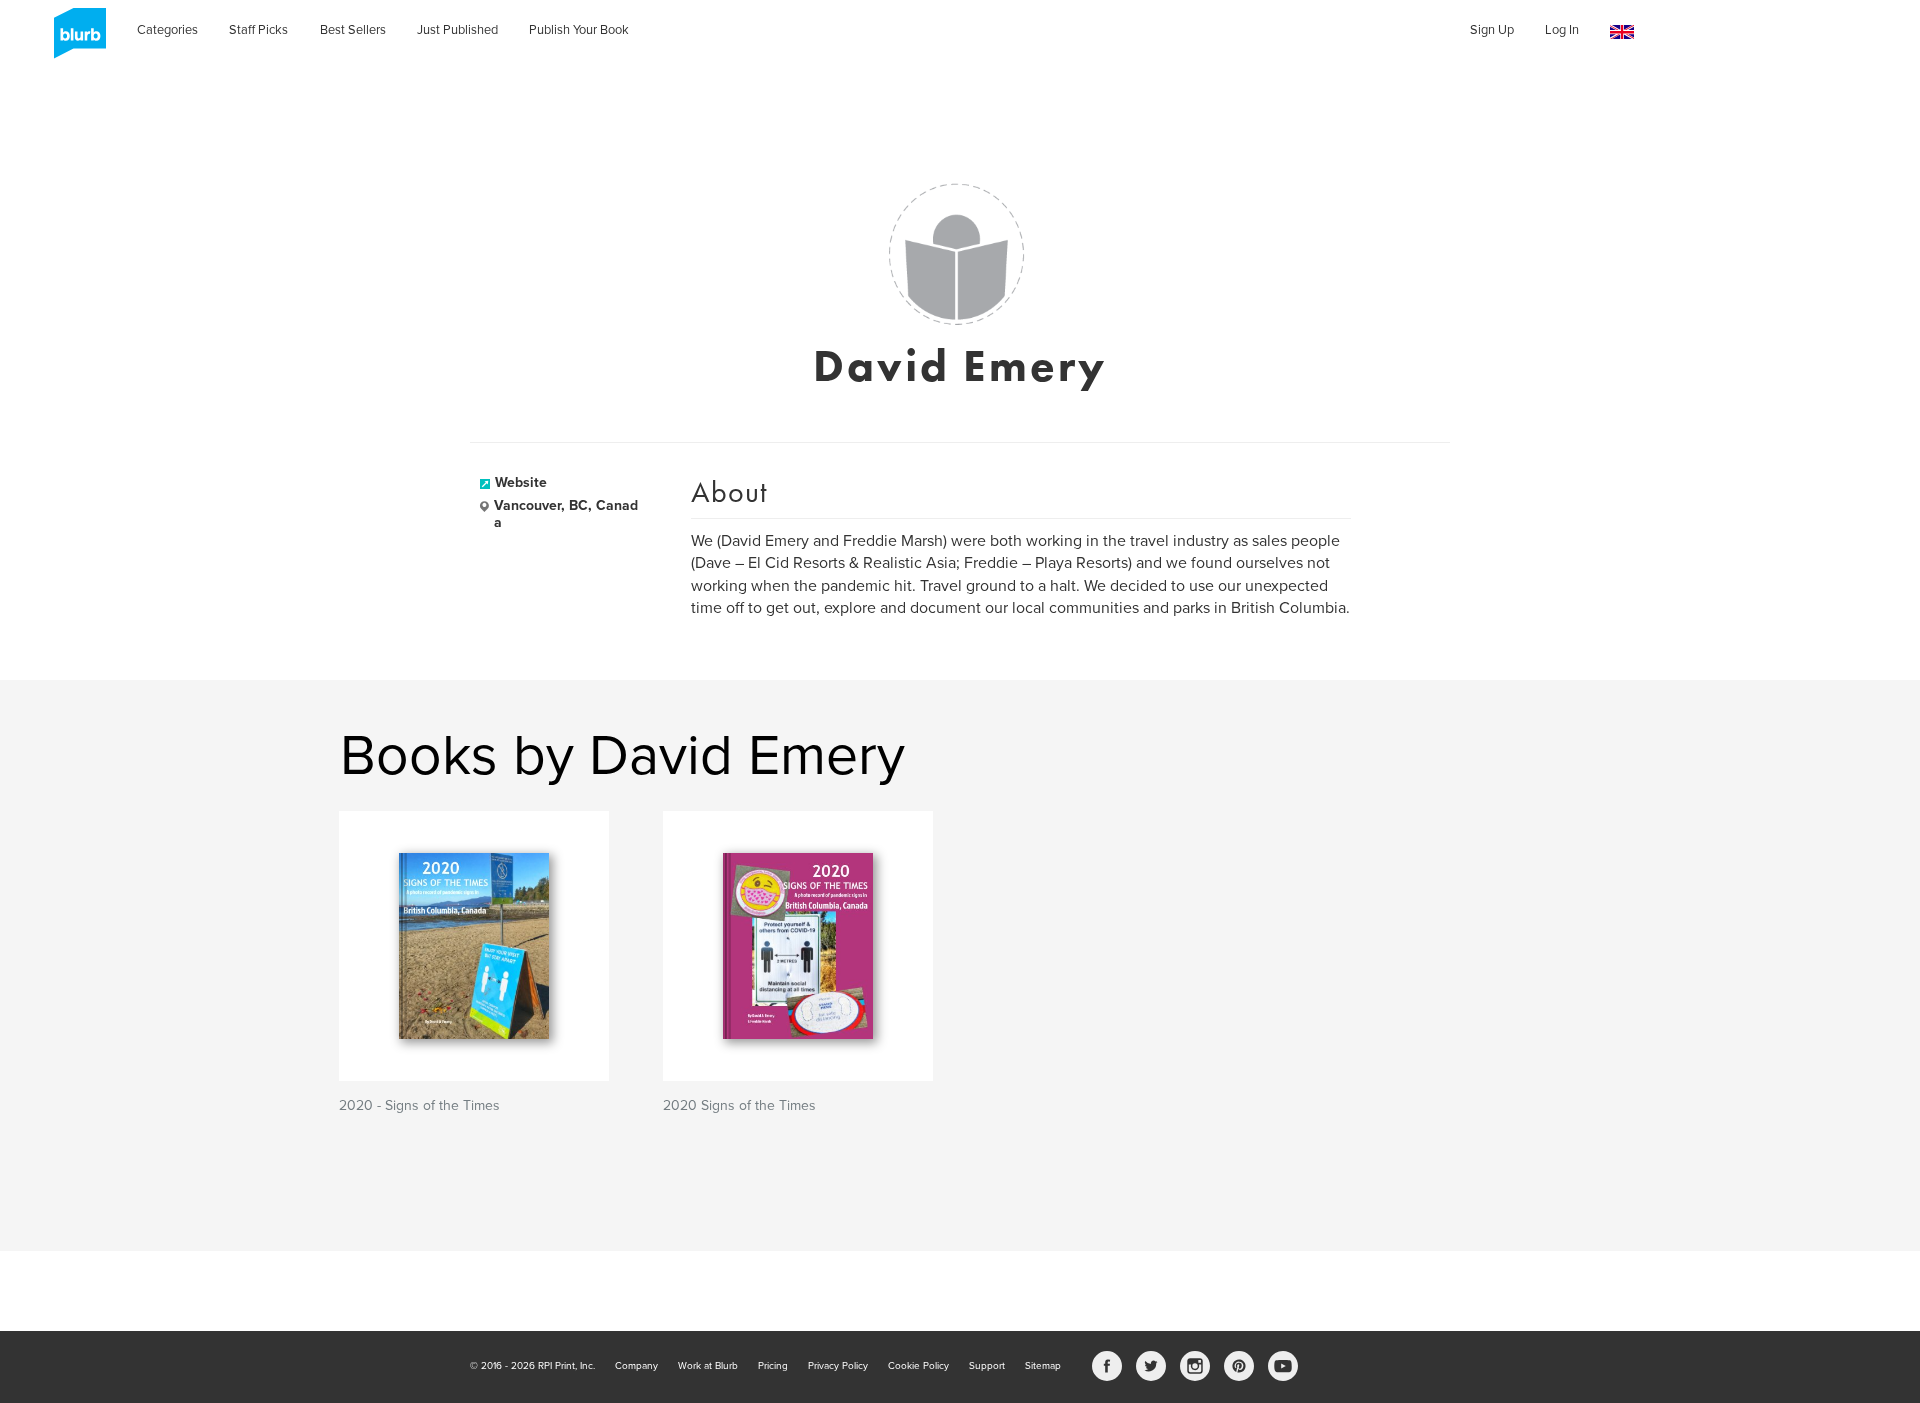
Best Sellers (353, 30)
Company (636, 1366)
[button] (1622, 32)
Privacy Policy (838, 1366)
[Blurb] (74, 40)
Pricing (773, 1366)
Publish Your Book (579, 30)
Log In (1562, 30)
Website (521, 482)
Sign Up (1492, 30)
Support (987, 1366)
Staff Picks (258, 30)
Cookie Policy (918, 1366)
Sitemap (1043, 1366)
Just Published (457, 30)
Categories (167, 30)
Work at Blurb (708, 1366)
